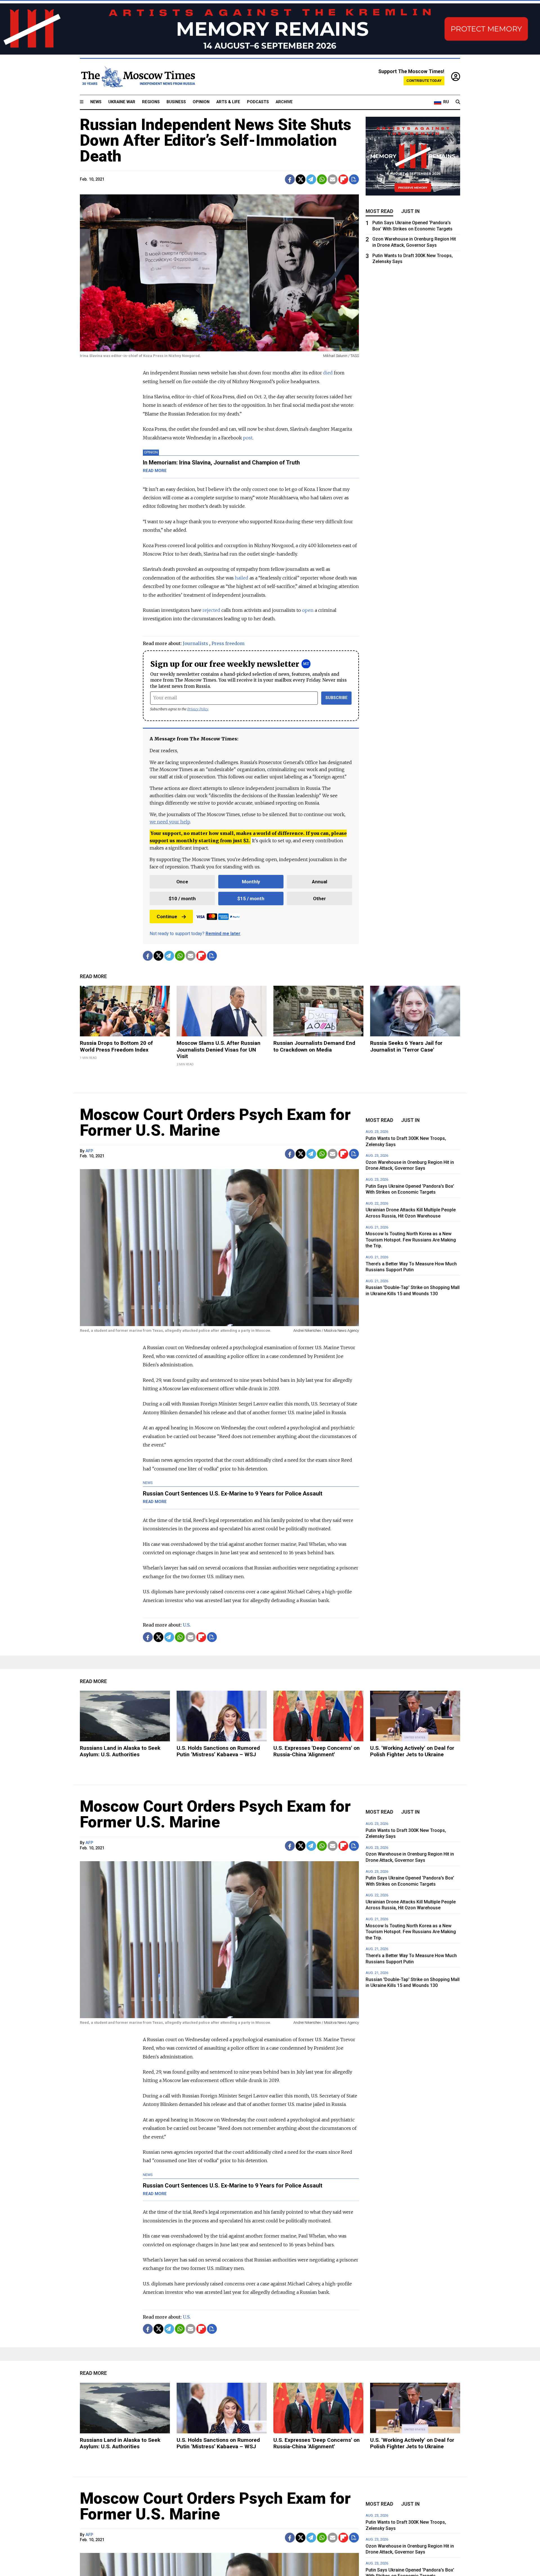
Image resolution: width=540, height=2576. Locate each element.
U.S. (187, 1625)
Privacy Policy (198, 709)
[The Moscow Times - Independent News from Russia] (138, 77)
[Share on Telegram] (311, 179)
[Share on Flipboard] (343, 179)
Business (176, 102)
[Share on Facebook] (290, 179)
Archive (284, 102)
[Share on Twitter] (301, 179)
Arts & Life (228, 102)
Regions (151, 102)
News (96, 102)
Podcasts (258, 102)
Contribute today (424, 81)
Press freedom (228, 643)
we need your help (170, 822)
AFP (89, 1151)
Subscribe (337, 698)
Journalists (195, 643)
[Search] (458, 102)
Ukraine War (122, 102)
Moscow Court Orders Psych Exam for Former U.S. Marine (215, 1122)
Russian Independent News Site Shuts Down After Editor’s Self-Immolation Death (216, 140)
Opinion (201, 102)
